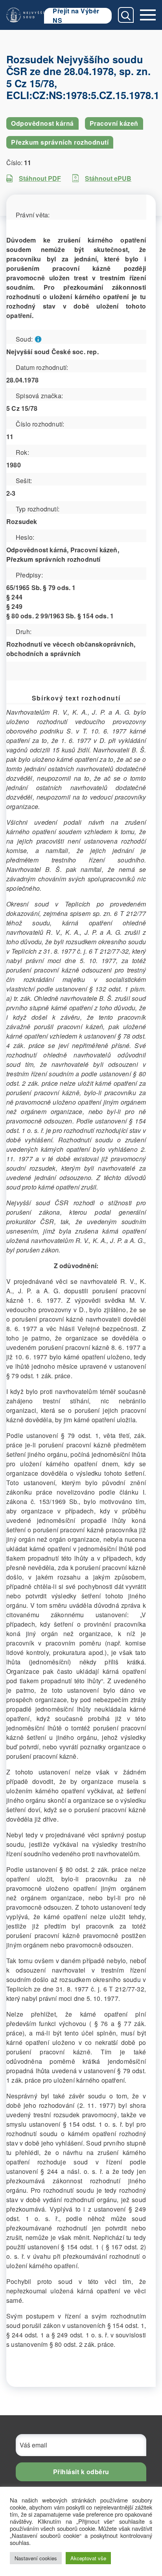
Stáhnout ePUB (108, 178)
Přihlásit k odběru (81, 2472)
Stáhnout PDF (40, 178)
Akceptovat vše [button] (88, 2558)
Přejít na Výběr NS (76, 16)
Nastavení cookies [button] (36, 2558)
